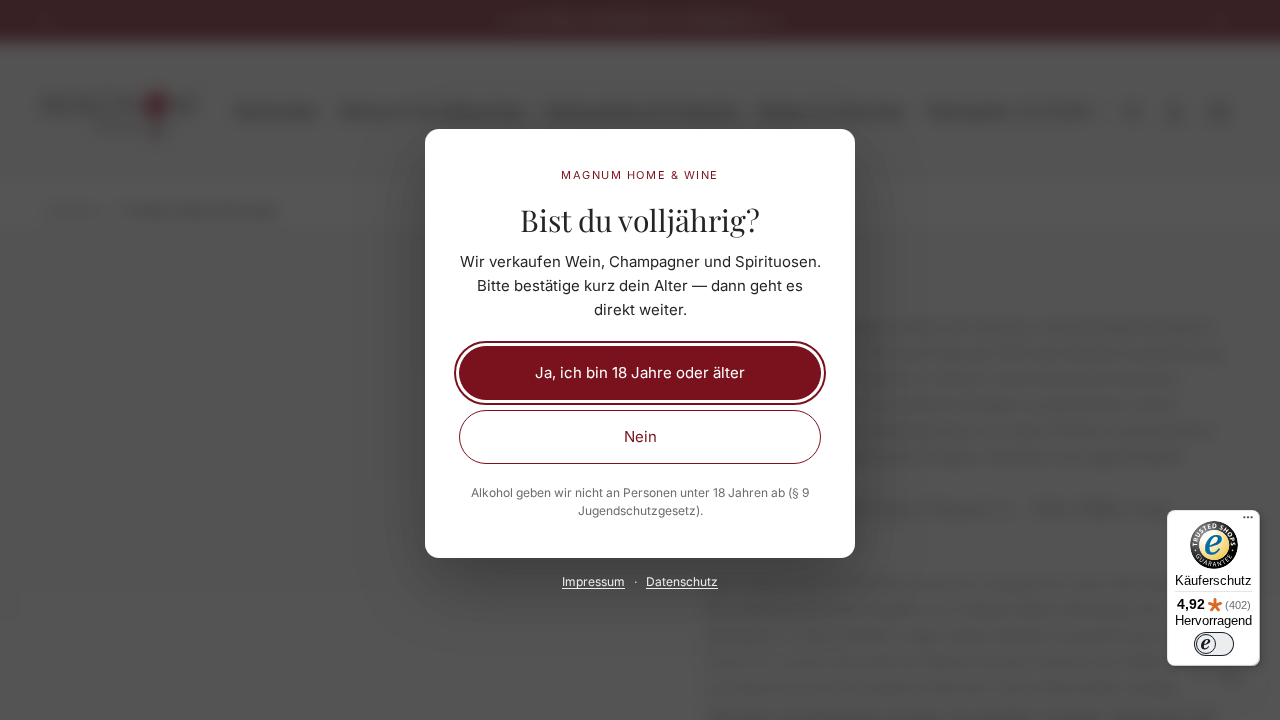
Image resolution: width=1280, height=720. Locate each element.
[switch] (1214, 644)
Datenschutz (682, 581)
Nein (640, 436)
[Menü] (1248, 522)
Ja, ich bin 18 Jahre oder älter (640, 372)
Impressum (593, 581)
